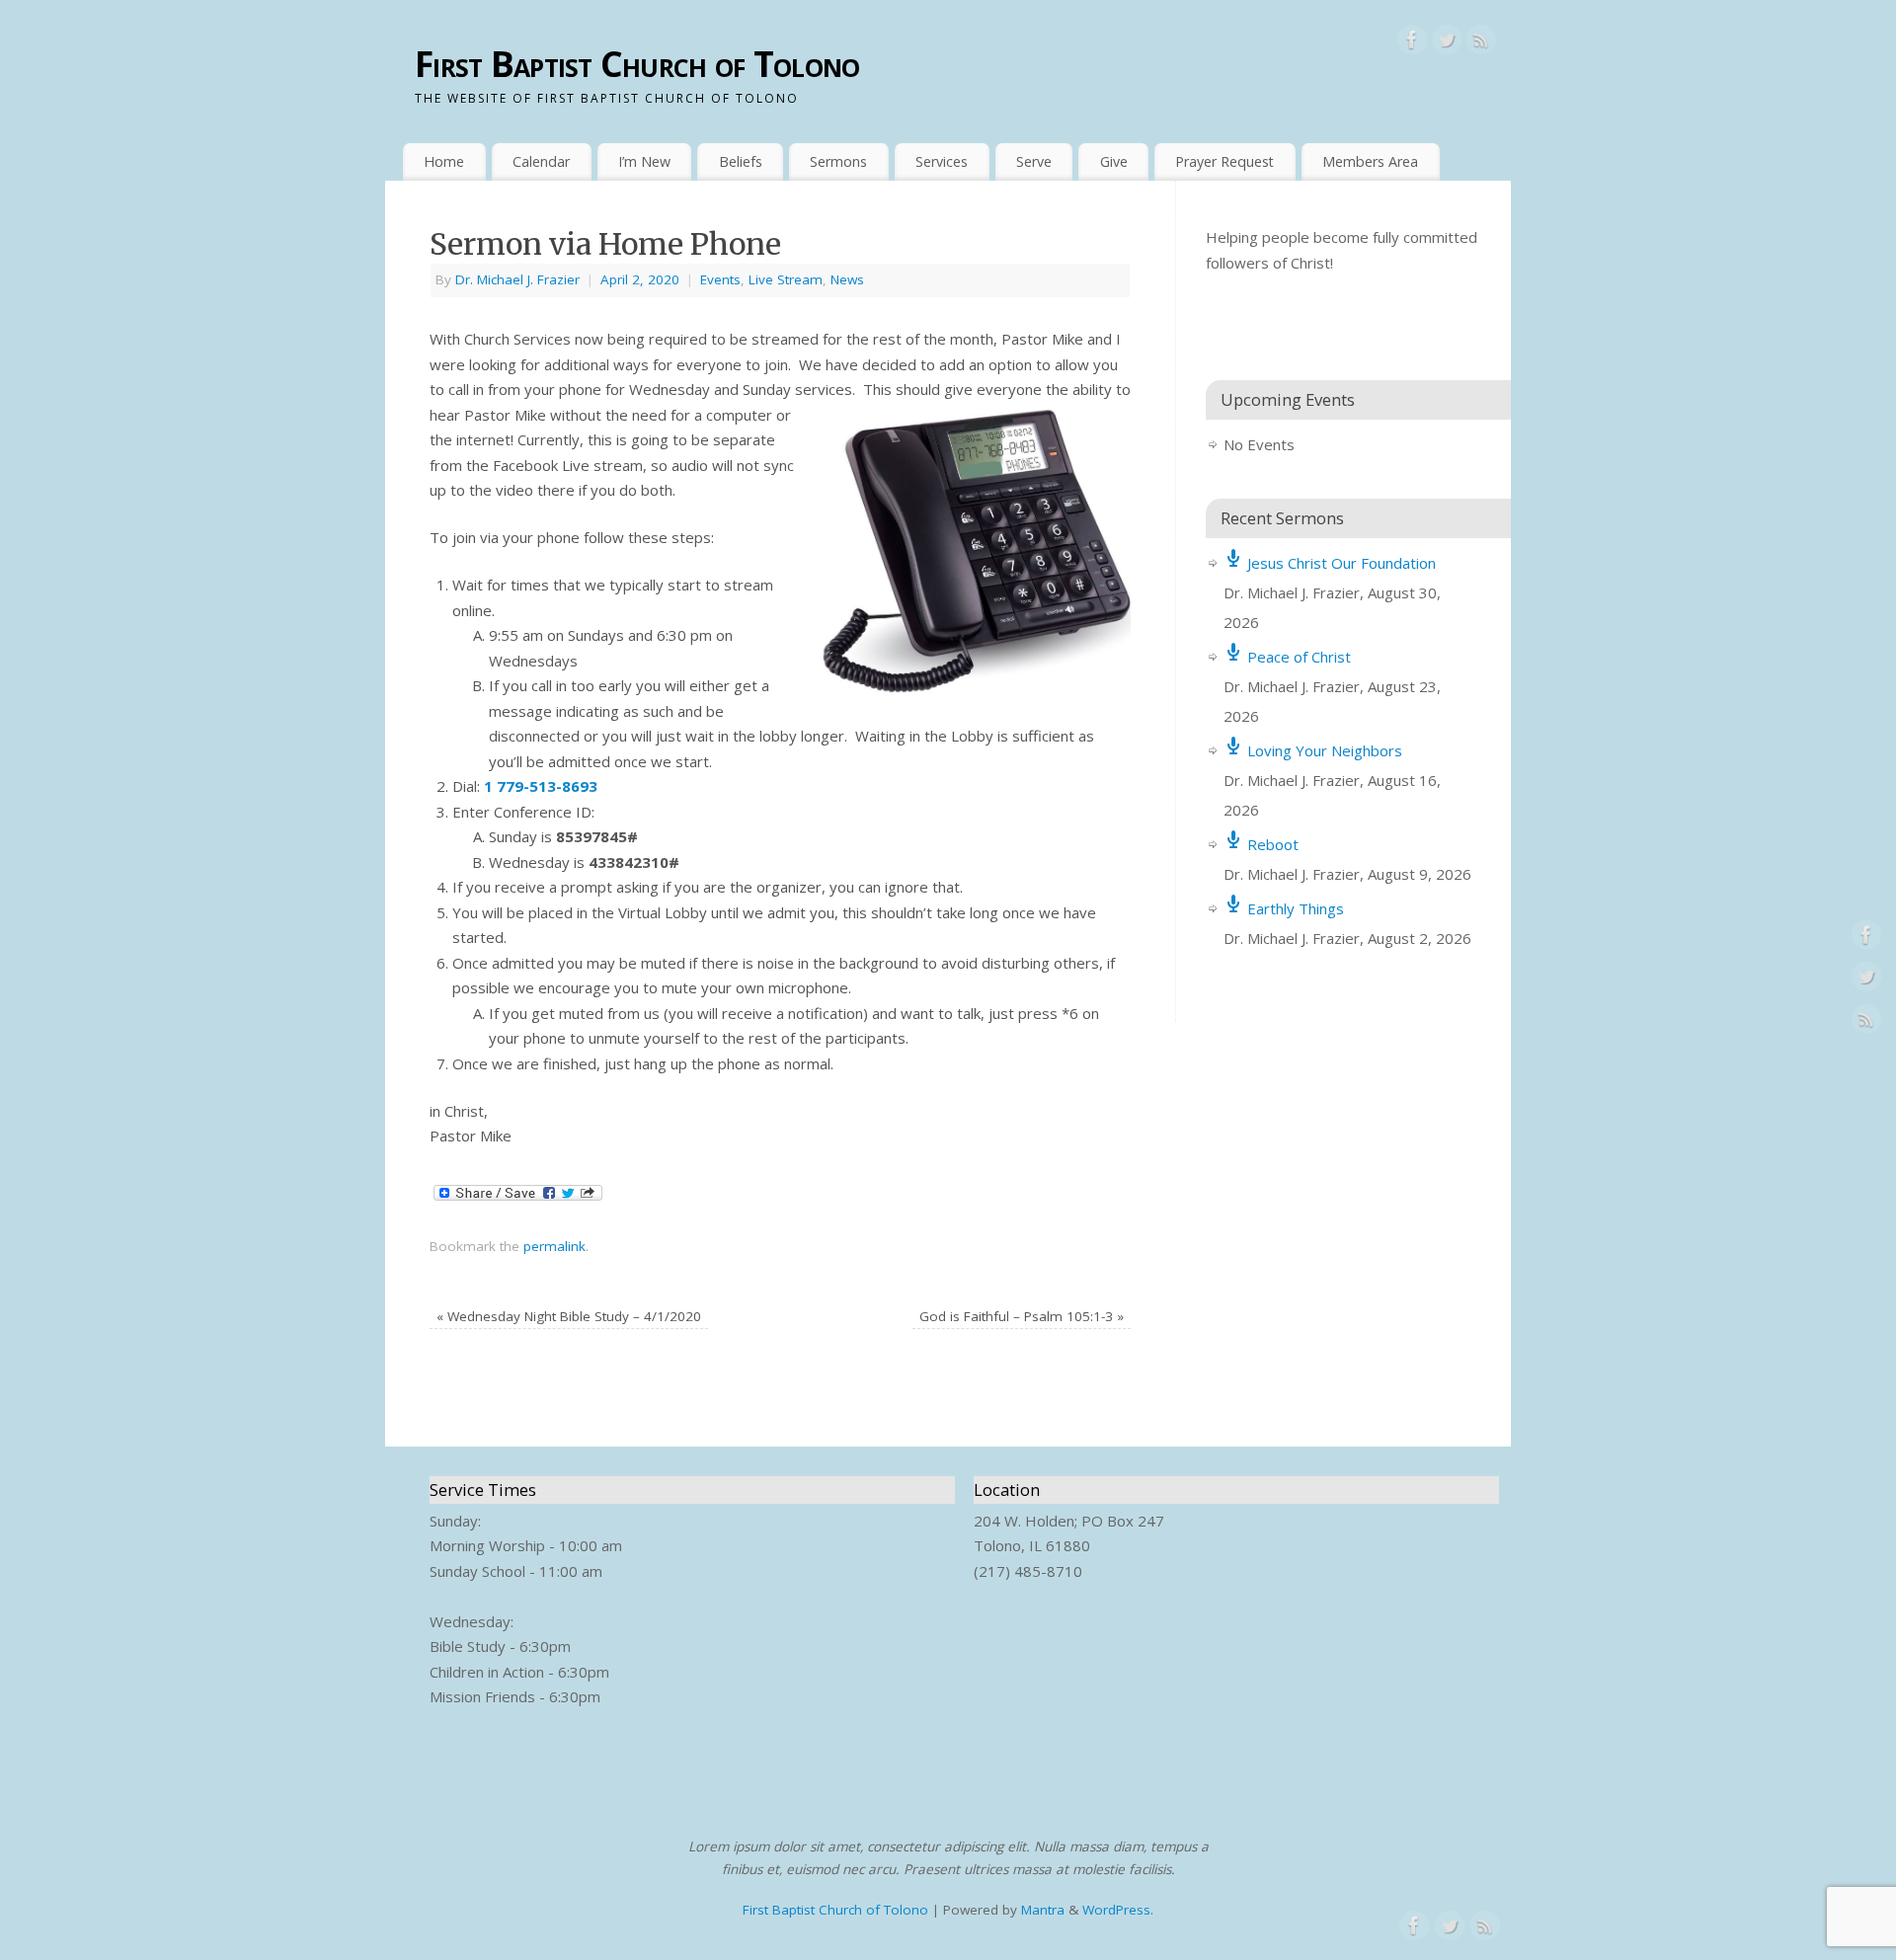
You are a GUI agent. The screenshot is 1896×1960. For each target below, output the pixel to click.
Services (942, 161)
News (847, 279)
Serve (1034, 161)
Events (720, 279)
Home (444, 161)
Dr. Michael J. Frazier (517, 279)
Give (1114, 161)
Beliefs (741, 161)
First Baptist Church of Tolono (637, 64)
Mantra (1043, 1910)
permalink (554, 1246)
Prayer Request (1224, 161)
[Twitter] (1447, 43)
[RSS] (1481, 43)
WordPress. (1118, 1910)
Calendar (541, 161)
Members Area (1370, 161)
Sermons (838, 161)
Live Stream (786, 279)
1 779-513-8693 (541, 786)
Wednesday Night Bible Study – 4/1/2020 (569, 1316)
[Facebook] (1412, 43)
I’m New (644, 161)
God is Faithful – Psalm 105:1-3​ (1022, 1316)
